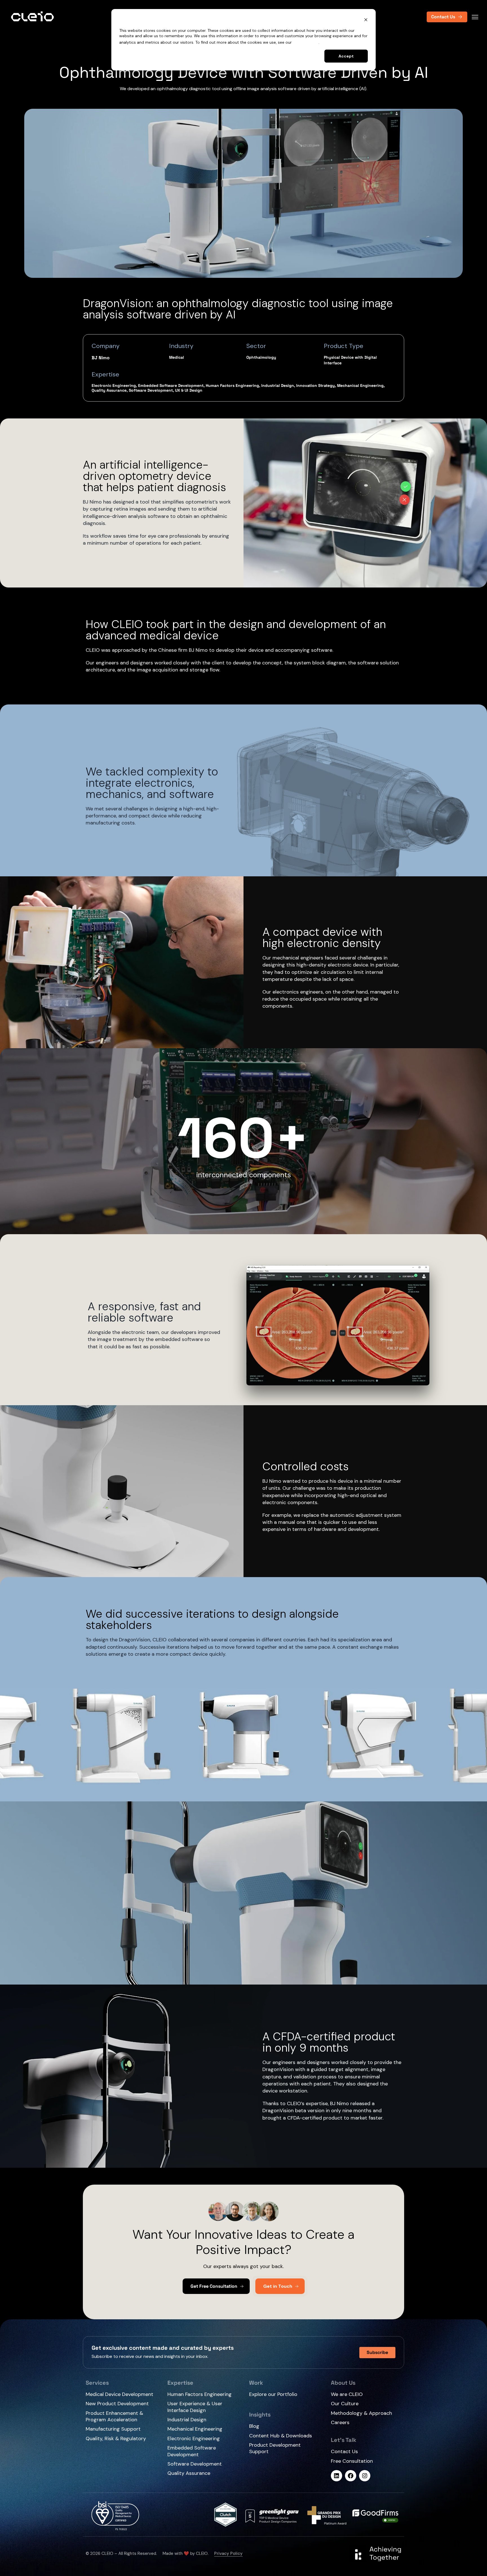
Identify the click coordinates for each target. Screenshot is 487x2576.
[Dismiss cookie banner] (366, 20)
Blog (254, 2426)
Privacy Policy (306, 42)
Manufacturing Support (113, 2429)
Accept (346, 56)
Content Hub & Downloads (281, 2436)
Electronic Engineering (194, 2438)
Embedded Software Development (192, 2451)
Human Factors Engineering (200, 2394)
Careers (340, 2423)
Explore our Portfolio (273, 2394)
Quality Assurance (189, 2473)
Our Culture (345, 2404)
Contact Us (344, 2452)
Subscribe (377, 2352)
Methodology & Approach (361, 2413)
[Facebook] (351, 2476)
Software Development (195, 2464)
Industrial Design (187, 2420)
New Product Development (117, 2404)
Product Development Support (275, 2448)
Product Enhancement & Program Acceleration (114, 2417)
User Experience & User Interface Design (195, 2407)
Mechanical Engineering (195, 2429)
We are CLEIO (347, 2394)
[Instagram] (365, 2476)
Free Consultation (352, 2461)
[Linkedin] (337, 2476)
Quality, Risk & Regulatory (116, 2439)
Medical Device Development (119, 2394)
